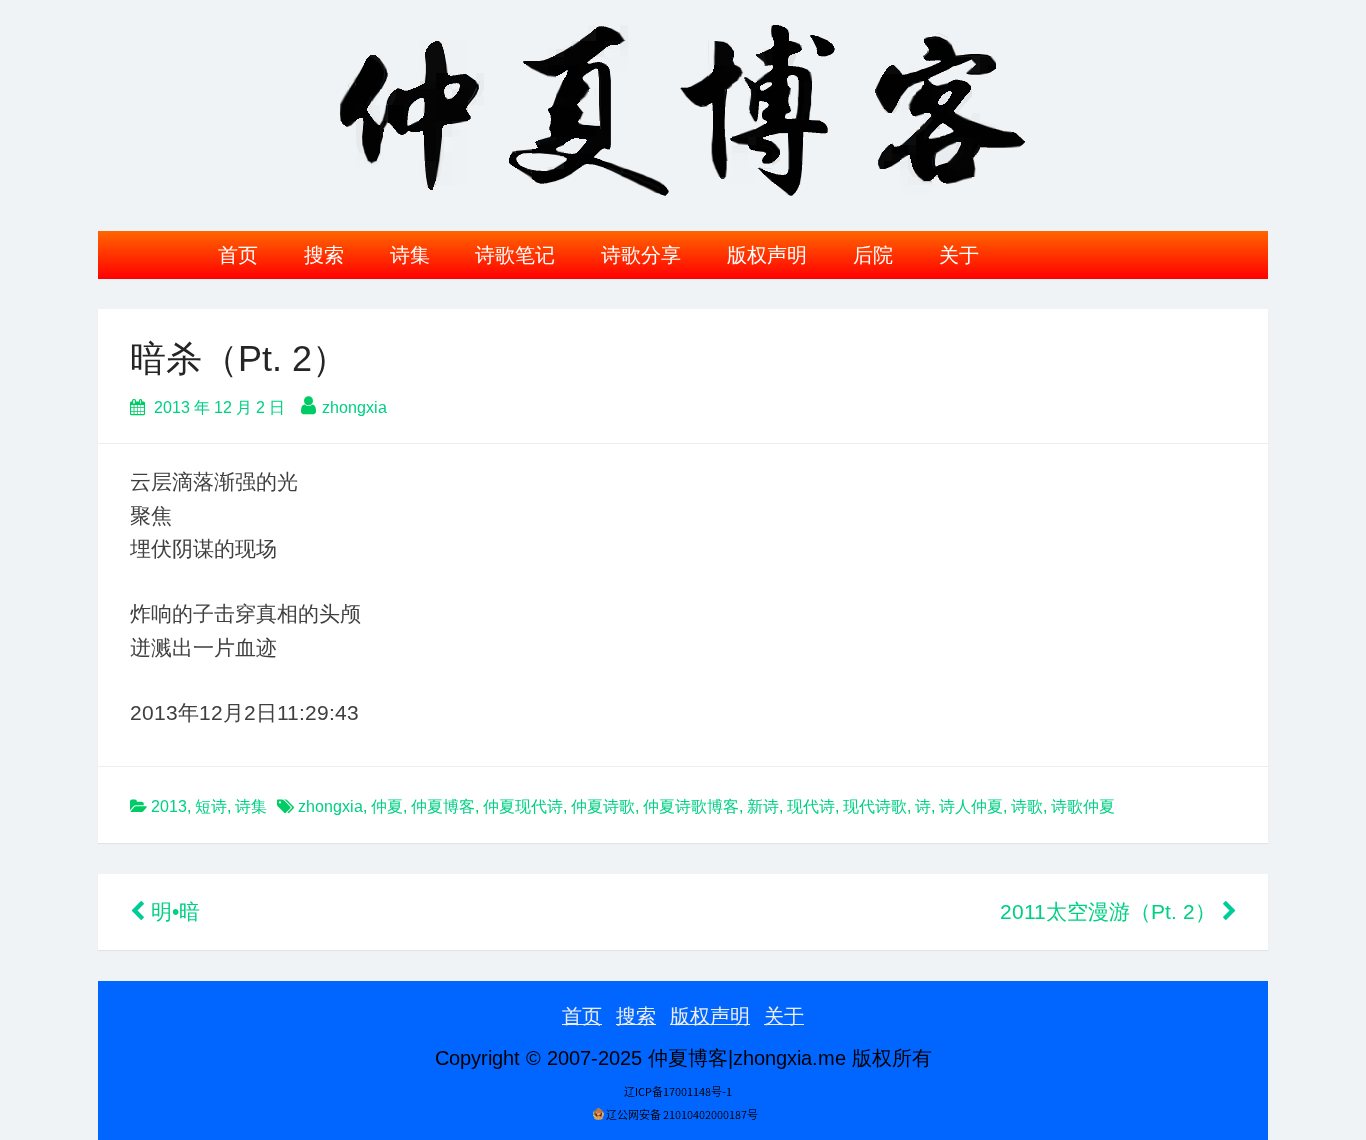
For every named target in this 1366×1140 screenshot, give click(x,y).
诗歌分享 (641, 255)
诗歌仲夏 (1083, 806)
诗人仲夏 (971, 806)
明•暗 (172, 911)
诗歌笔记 (515, 255)
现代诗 (811, 806)
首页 (238, 255)
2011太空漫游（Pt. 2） (1111, 911)
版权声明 (767, 255)
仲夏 (387, 806)
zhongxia (354, 407)
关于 (959, 255)
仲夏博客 (443, 806)
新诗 (763, 806)
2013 (169, 806)
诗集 (410, 255)
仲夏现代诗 (523, 806)
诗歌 (1027, 806)
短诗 (211, 806)
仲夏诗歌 (603, 806)
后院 (873, 255)
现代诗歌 (875, 806)
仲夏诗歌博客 (691, 806)
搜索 (324, 255)
